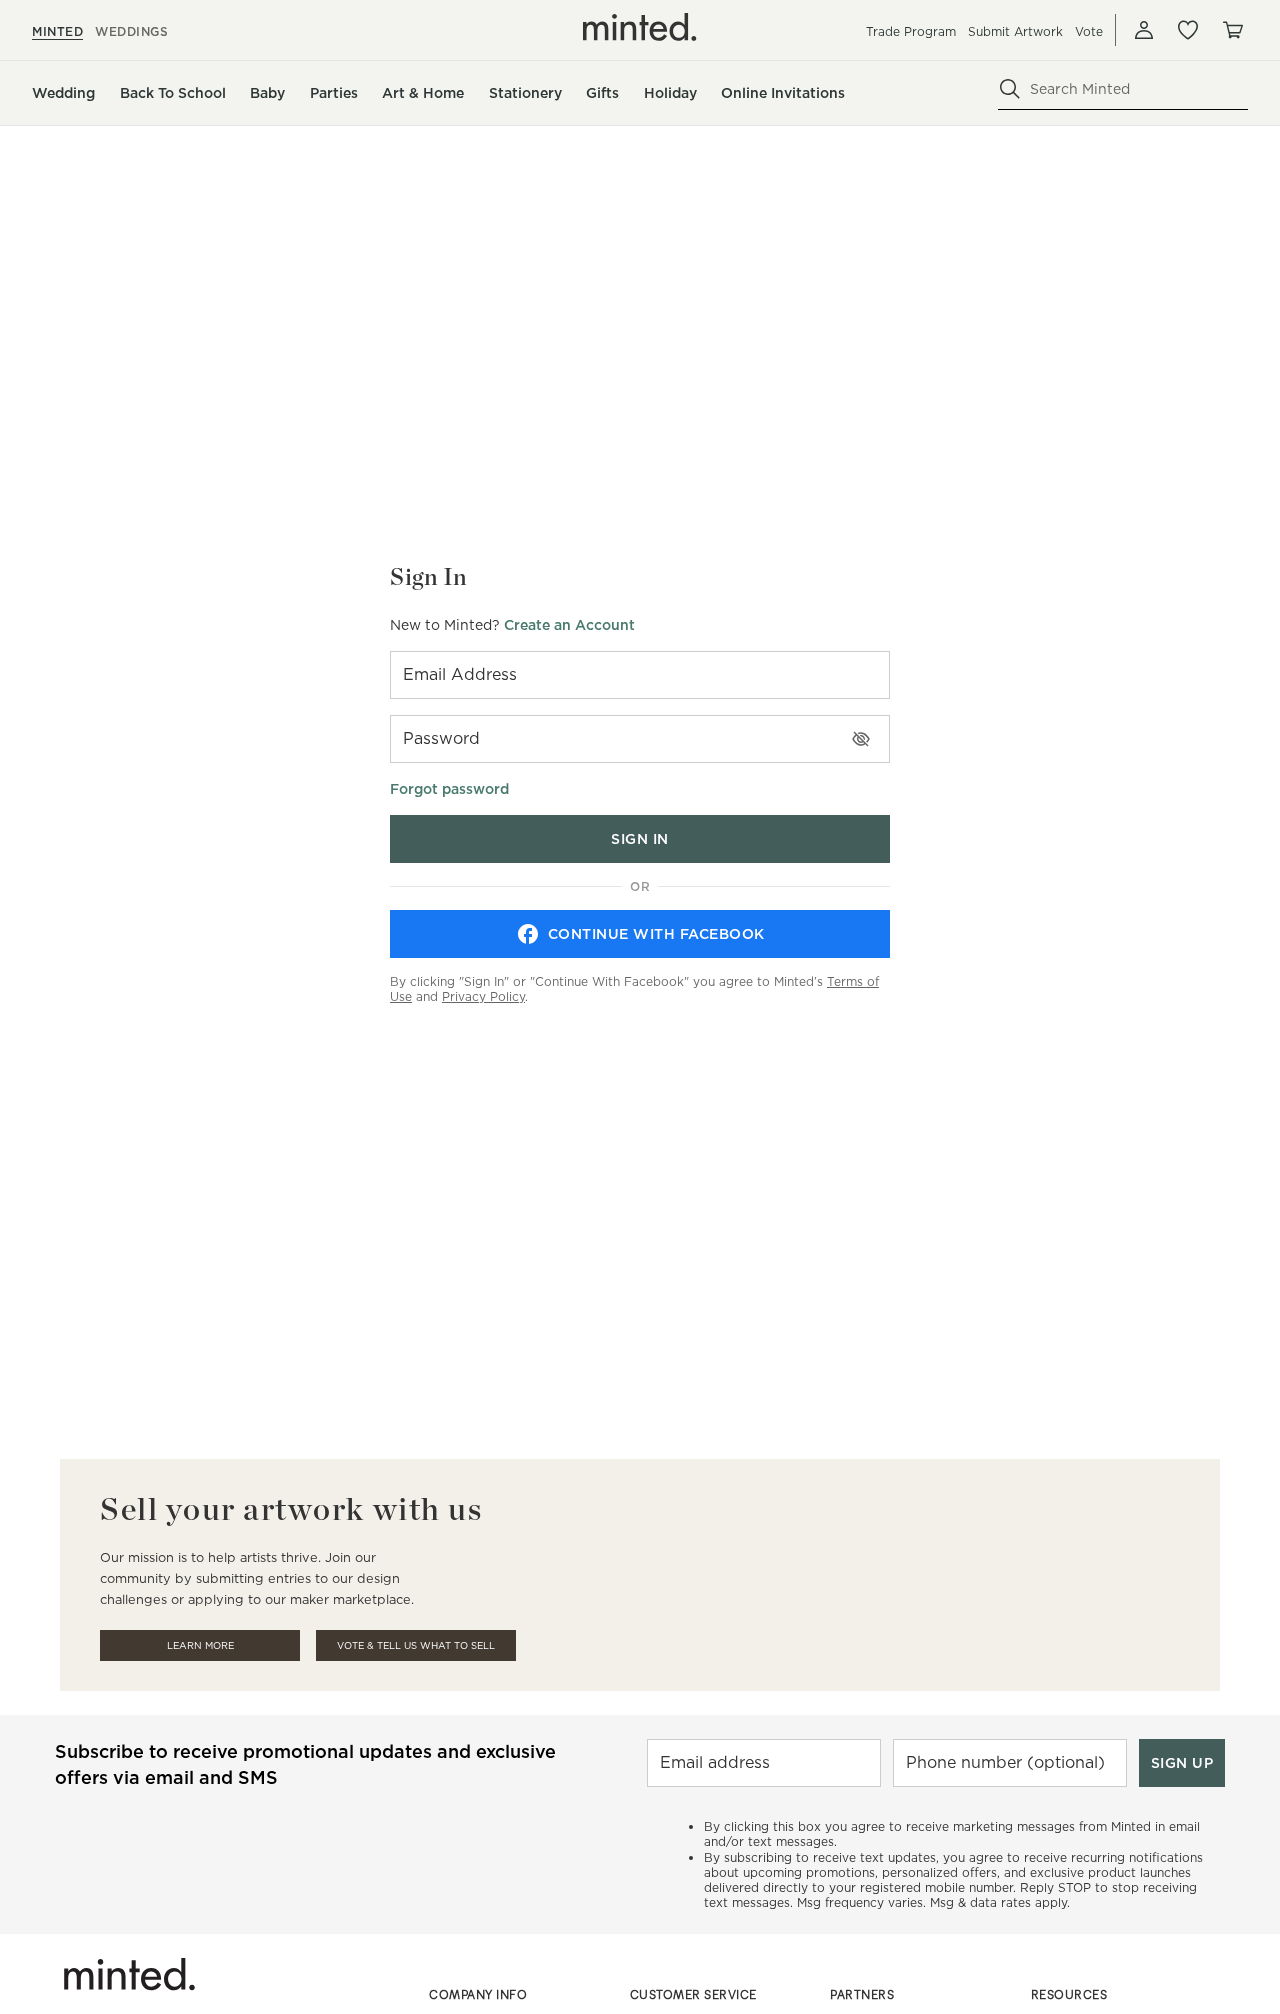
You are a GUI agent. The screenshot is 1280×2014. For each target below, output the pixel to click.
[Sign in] (1144, 30)
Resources (1069, 1994)
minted (57, 31)
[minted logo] (640, 27)
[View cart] (1232, 30)
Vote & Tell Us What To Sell (416, 1645)
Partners (862, 1994)
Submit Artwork (1015, 31)
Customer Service (693, 1994)
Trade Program (911, 31)
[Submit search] (1010, 89)
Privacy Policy (483, 996)
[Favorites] (1188, 30)
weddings (131, 31)
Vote (1089, 31)
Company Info (478, 1994)
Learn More (200, 1645)
